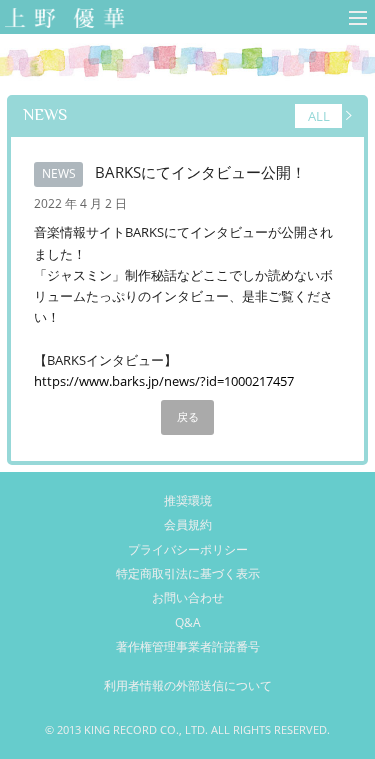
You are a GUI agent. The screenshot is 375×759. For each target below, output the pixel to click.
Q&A (188, 622)
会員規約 (188, 524)
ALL (319, 116)
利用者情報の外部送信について (188, 685)
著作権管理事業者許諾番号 (188, 646)
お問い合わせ (188, 597)
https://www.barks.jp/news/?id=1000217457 (164, 381)
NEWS (45, 114)
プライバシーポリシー (188, 549)
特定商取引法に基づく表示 (188, 573)
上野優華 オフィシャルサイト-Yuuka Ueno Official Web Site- (60, 19)
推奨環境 (188, 500)
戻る (188, 417)
